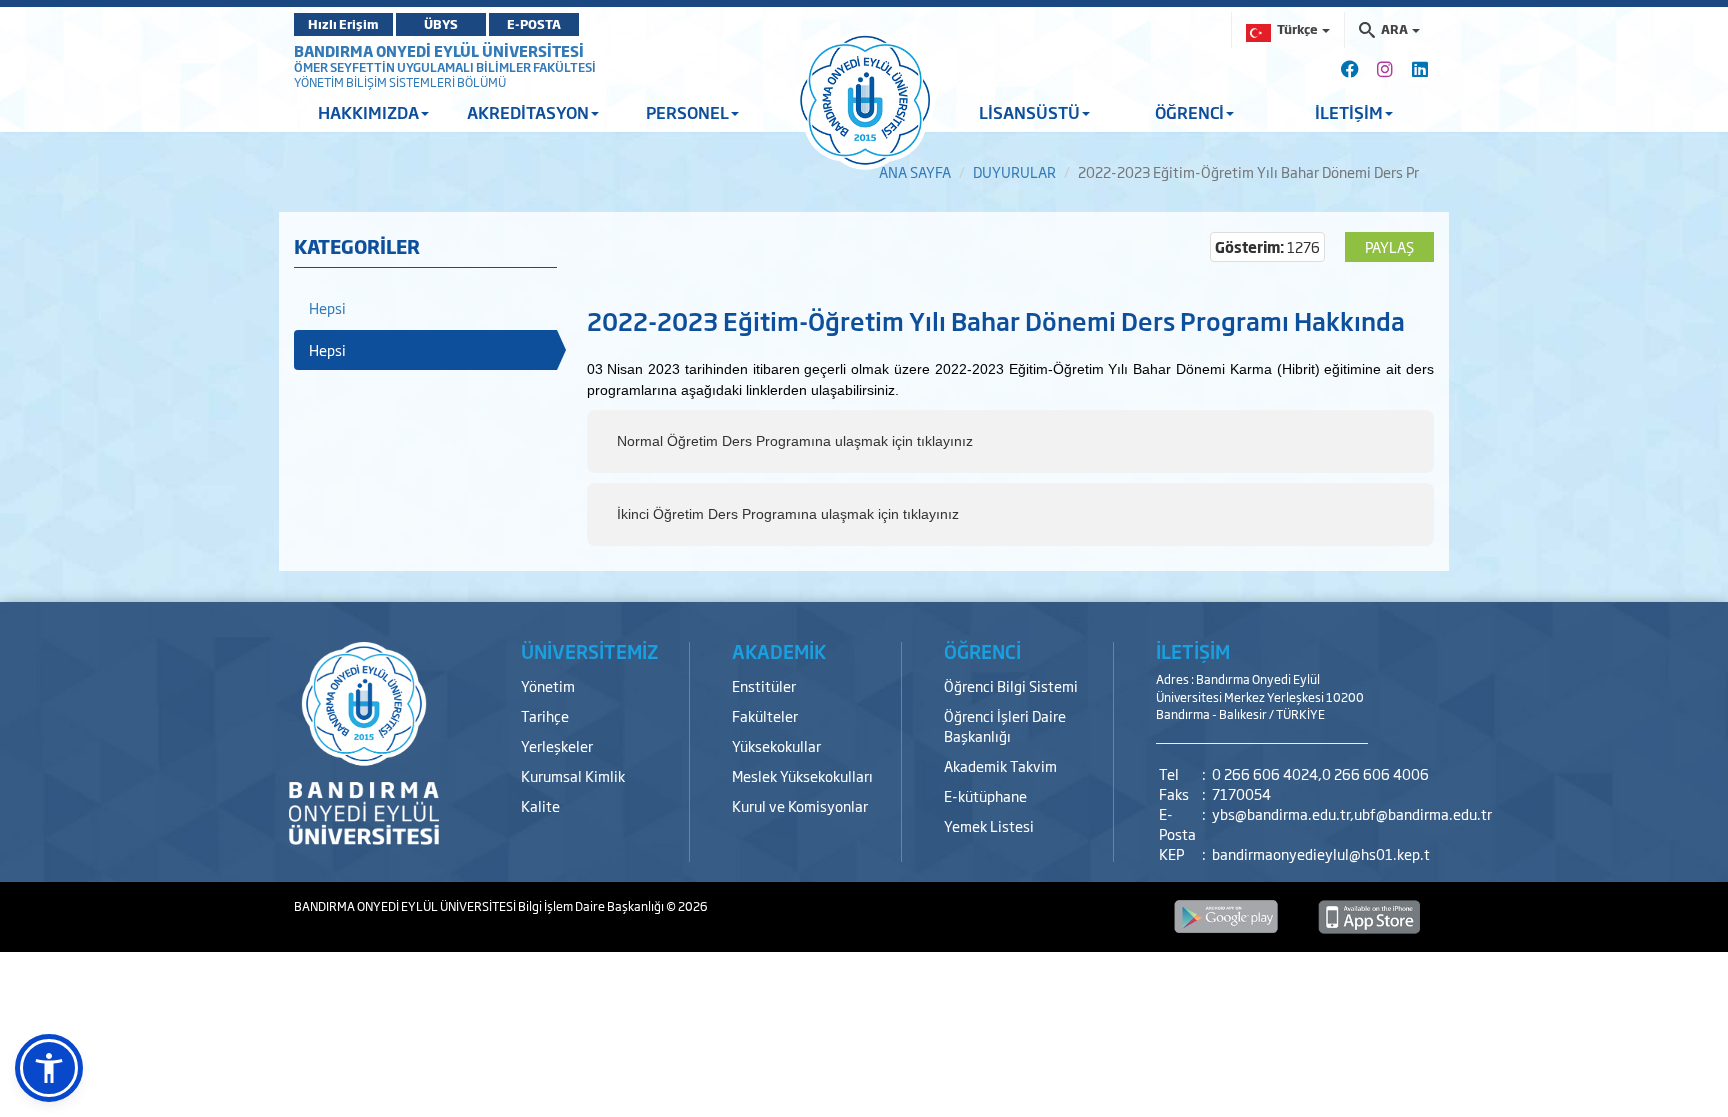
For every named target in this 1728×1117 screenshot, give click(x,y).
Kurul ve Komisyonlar (800, 805)
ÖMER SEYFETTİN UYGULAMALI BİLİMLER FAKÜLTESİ (445, 67)
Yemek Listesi (989, 825)
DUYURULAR (1014, 171)
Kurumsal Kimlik (573, 775)
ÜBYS (441, 24)
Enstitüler (764, 685)
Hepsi (327, 307)
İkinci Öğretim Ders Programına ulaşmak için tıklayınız (788, 514)
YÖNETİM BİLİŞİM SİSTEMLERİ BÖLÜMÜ (400, 82)
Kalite (540, 805)
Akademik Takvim (1000, 765)
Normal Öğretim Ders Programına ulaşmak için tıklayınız (795, 441)
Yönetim (548, 685)
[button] (49, 1068)
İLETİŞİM (1193, 651)
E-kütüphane (985, 795)
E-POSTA (534, 24)
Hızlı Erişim (343, 24)
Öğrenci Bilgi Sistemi (1011, 685)
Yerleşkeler (557, 745)
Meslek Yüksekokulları (802, 775)
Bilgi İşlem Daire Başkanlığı (592, 906)
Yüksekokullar (776, 745)
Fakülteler (765, 715)
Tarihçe (545, 715)
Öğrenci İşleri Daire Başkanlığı (1005, 725)
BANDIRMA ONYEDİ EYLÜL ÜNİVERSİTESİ (439, 50)
